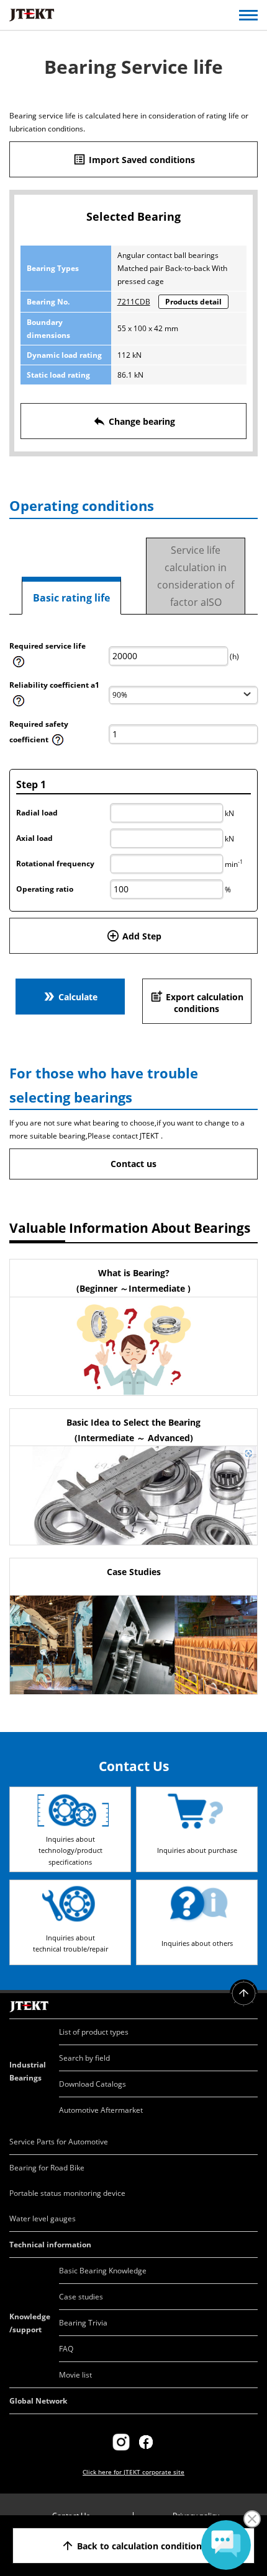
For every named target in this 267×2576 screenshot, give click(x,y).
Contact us (133, 1164)
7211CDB (134, 302)
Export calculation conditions (197, 1002)
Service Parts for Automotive (59, 2142)
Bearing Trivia (83, 2323)
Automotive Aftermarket (101, 2110)
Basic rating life (71, 598)
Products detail (193, 302)
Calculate (70, 997)
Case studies (81, 2297)
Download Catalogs (93, 2084)
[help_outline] (19, 666)
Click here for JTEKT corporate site (133, 2472)
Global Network (38, 2401)
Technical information (50, 2245)
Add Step (134, 936)
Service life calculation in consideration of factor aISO (196, 576)
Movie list (75, 2375)
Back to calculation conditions (133, 2546)
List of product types (94, 2032)
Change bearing (134, 421)
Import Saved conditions (134, 159)
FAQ (66, 2349)
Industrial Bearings (28, 2071)
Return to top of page (244, 1993)
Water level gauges (43, 2218)
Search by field (84, 2058)
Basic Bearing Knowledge (103, 2271)
